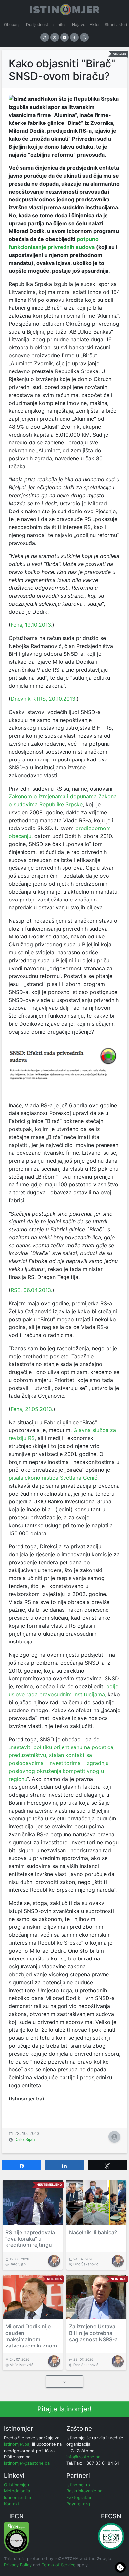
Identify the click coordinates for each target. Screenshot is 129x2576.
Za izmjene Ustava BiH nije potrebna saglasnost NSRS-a (93, 2333)
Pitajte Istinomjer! (64, 2409)
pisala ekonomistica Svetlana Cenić (53, 1478)
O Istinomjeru (17, 2485)
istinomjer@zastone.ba (27, 2463)
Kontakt (12, 2504)
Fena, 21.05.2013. (32, 1409)
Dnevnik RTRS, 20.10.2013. (44, 699)
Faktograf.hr (79, 2498)
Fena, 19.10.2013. (31, 625)
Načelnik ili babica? (93, 2232)
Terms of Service (59, 2565)
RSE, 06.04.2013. (31, 1290)
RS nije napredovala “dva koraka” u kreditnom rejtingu (30, 2239)
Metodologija (17, 2491)
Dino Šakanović (86, 2264)
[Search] (84, 37)
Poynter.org (78, 2504)
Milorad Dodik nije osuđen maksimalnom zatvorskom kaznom (31, 2336)
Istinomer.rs (78, 2485)
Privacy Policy (18, 2565)
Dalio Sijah (25, 2140)
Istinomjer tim (18, 2498)
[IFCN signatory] (16, 2537)
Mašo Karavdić (21, 2365)
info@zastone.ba (83, 2457)
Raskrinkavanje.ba (84, 2491)
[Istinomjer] (64, 8)
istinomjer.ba (17, 2444)
